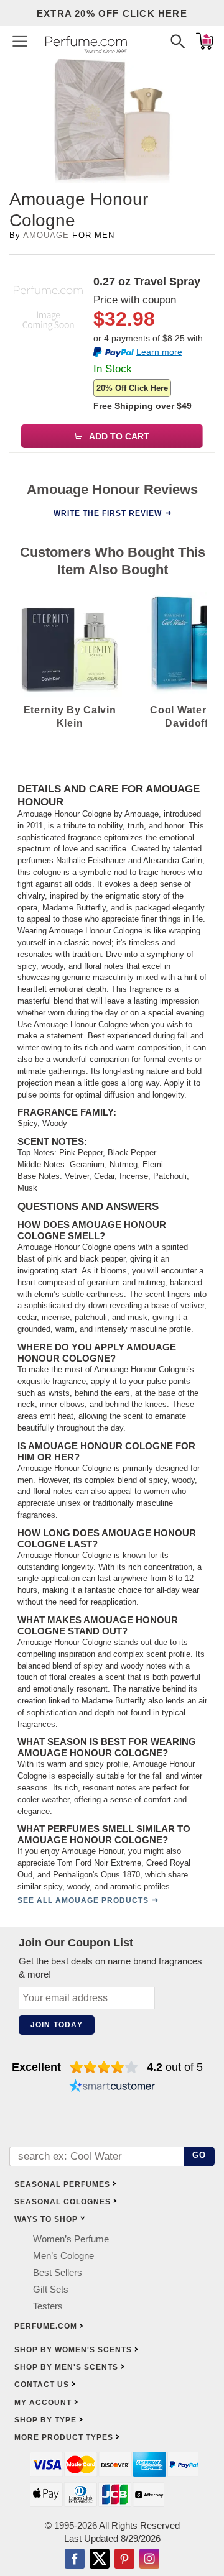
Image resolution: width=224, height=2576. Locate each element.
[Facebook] (75, 2560)
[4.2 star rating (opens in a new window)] (104, 2067)
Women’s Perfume (71, 2239)
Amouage (46, 235)
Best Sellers (58, 2272)
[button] (20, 41)
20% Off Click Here (132, 388)
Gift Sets (51, 2289)
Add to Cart (118, 436)
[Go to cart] (205, 41)
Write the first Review (108, 513)
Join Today (57, 2025)
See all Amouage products (83, 1900)
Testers (48, 2306)
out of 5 (175, 2067)
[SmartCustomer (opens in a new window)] (112, 2087)
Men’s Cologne (63, 2256)
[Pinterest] (124, 2560)
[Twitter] (100, 2560)
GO (199, 2155)
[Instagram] (149, 2560)
